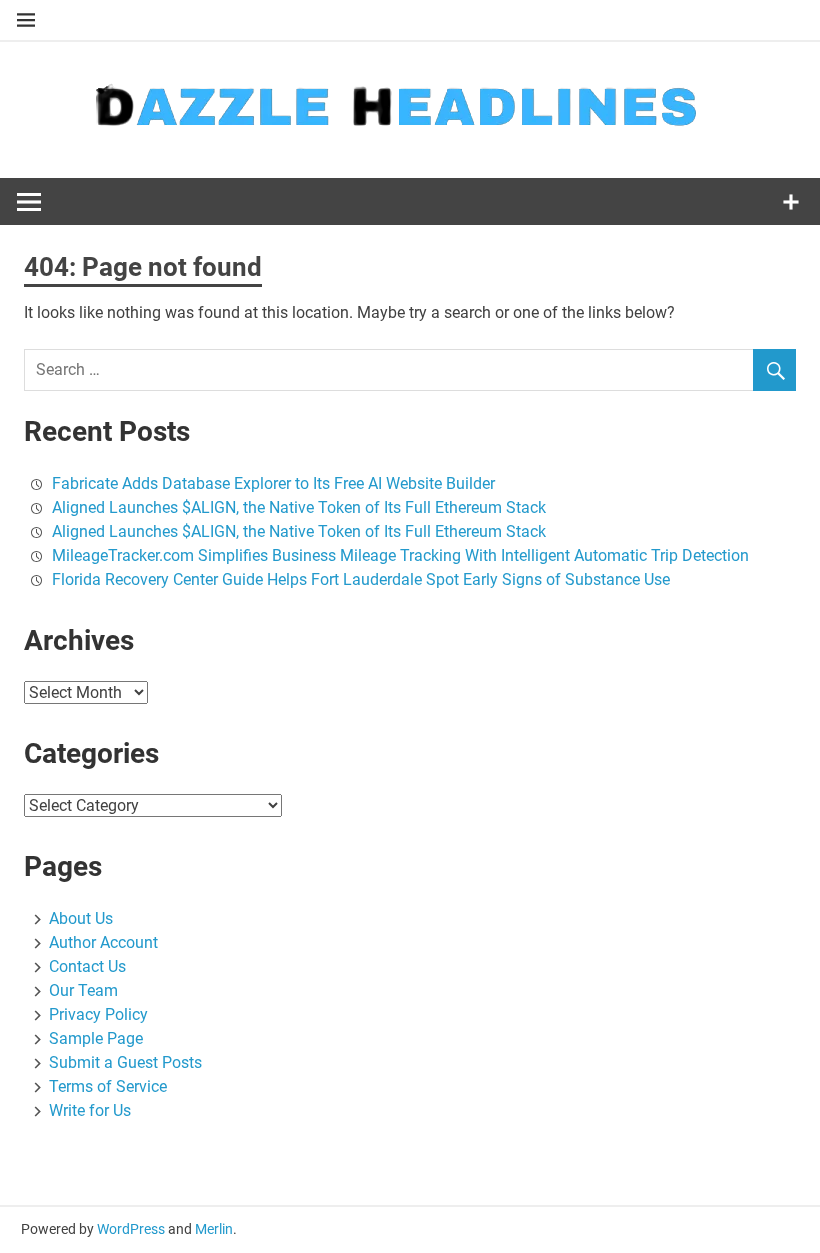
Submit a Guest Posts (125, 1062)
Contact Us (87, 966)
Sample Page (96, 1038)
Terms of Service (108, 1086)
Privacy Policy (98, 1014)
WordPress (131, 1229)
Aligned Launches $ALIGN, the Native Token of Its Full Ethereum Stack (299, 507)
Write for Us (90, 1110)
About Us (81, 918)
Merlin (214, 1229)
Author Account (103, 942)
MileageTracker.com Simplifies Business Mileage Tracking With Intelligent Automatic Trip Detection (400, 555)
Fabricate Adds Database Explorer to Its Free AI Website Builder (273, 483)
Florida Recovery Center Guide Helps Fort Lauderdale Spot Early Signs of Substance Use (361, 579)
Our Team (83, 990)
